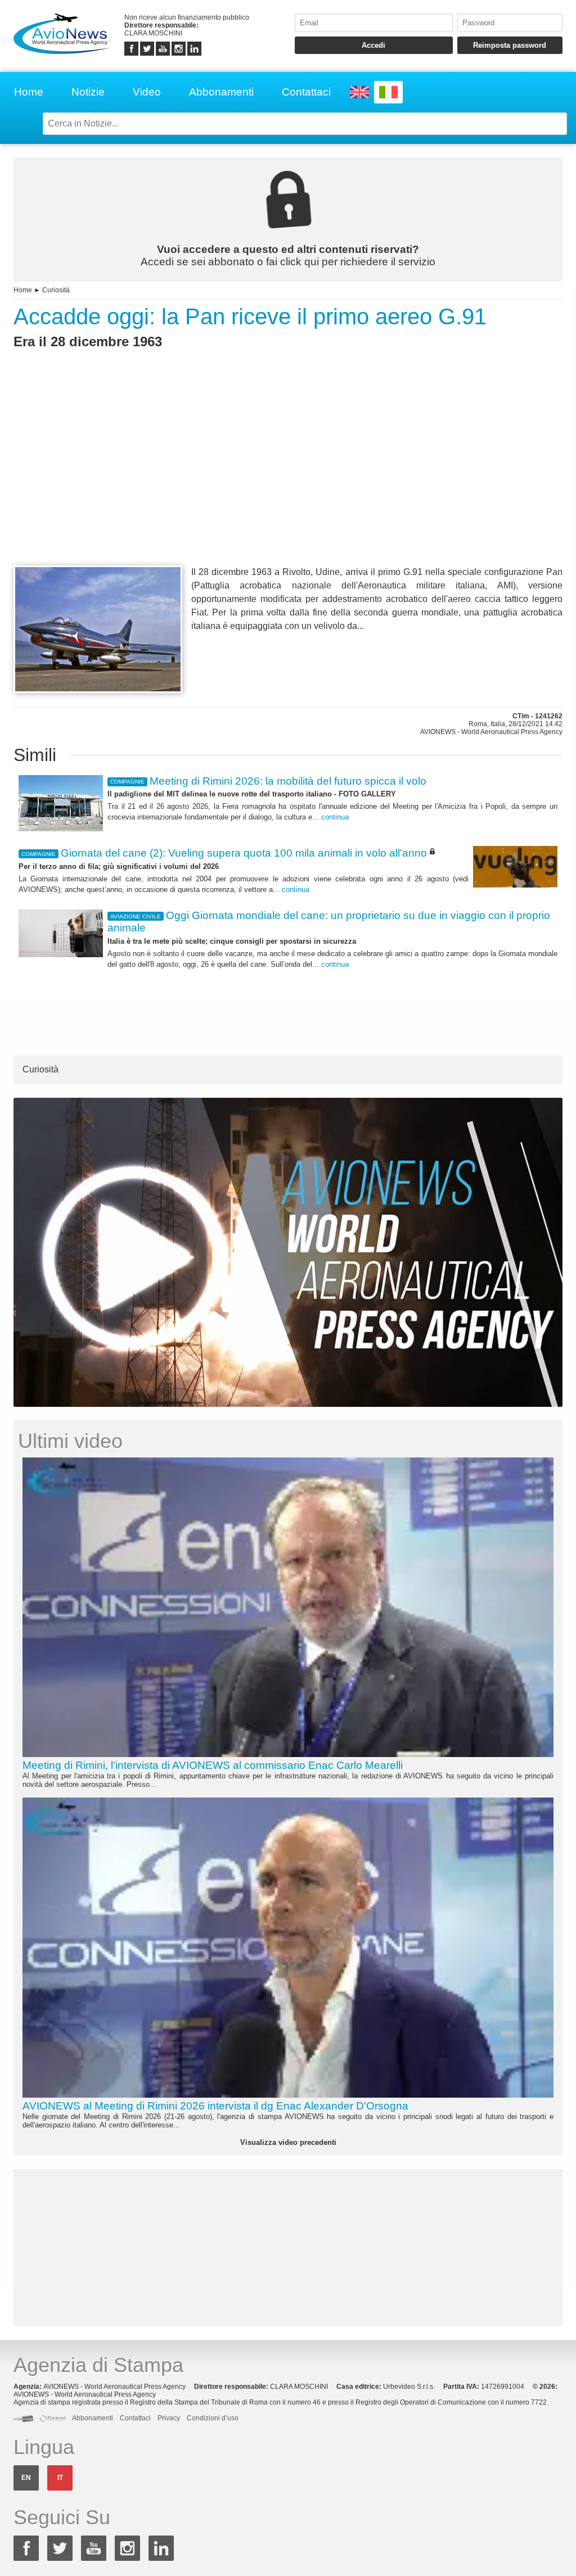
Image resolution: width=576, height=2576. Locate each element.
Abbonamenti (221, 92)
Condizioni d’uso (213, 2418)
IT (60, 2478)
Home (29, 92)
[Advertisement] (288, 478)
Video (147, 92)
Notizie (88, 92)
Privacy (169, 2418)
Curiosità (56, 290)
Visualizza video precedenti (288, 2142)
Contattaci (306, 92)
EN (26, 2478)
